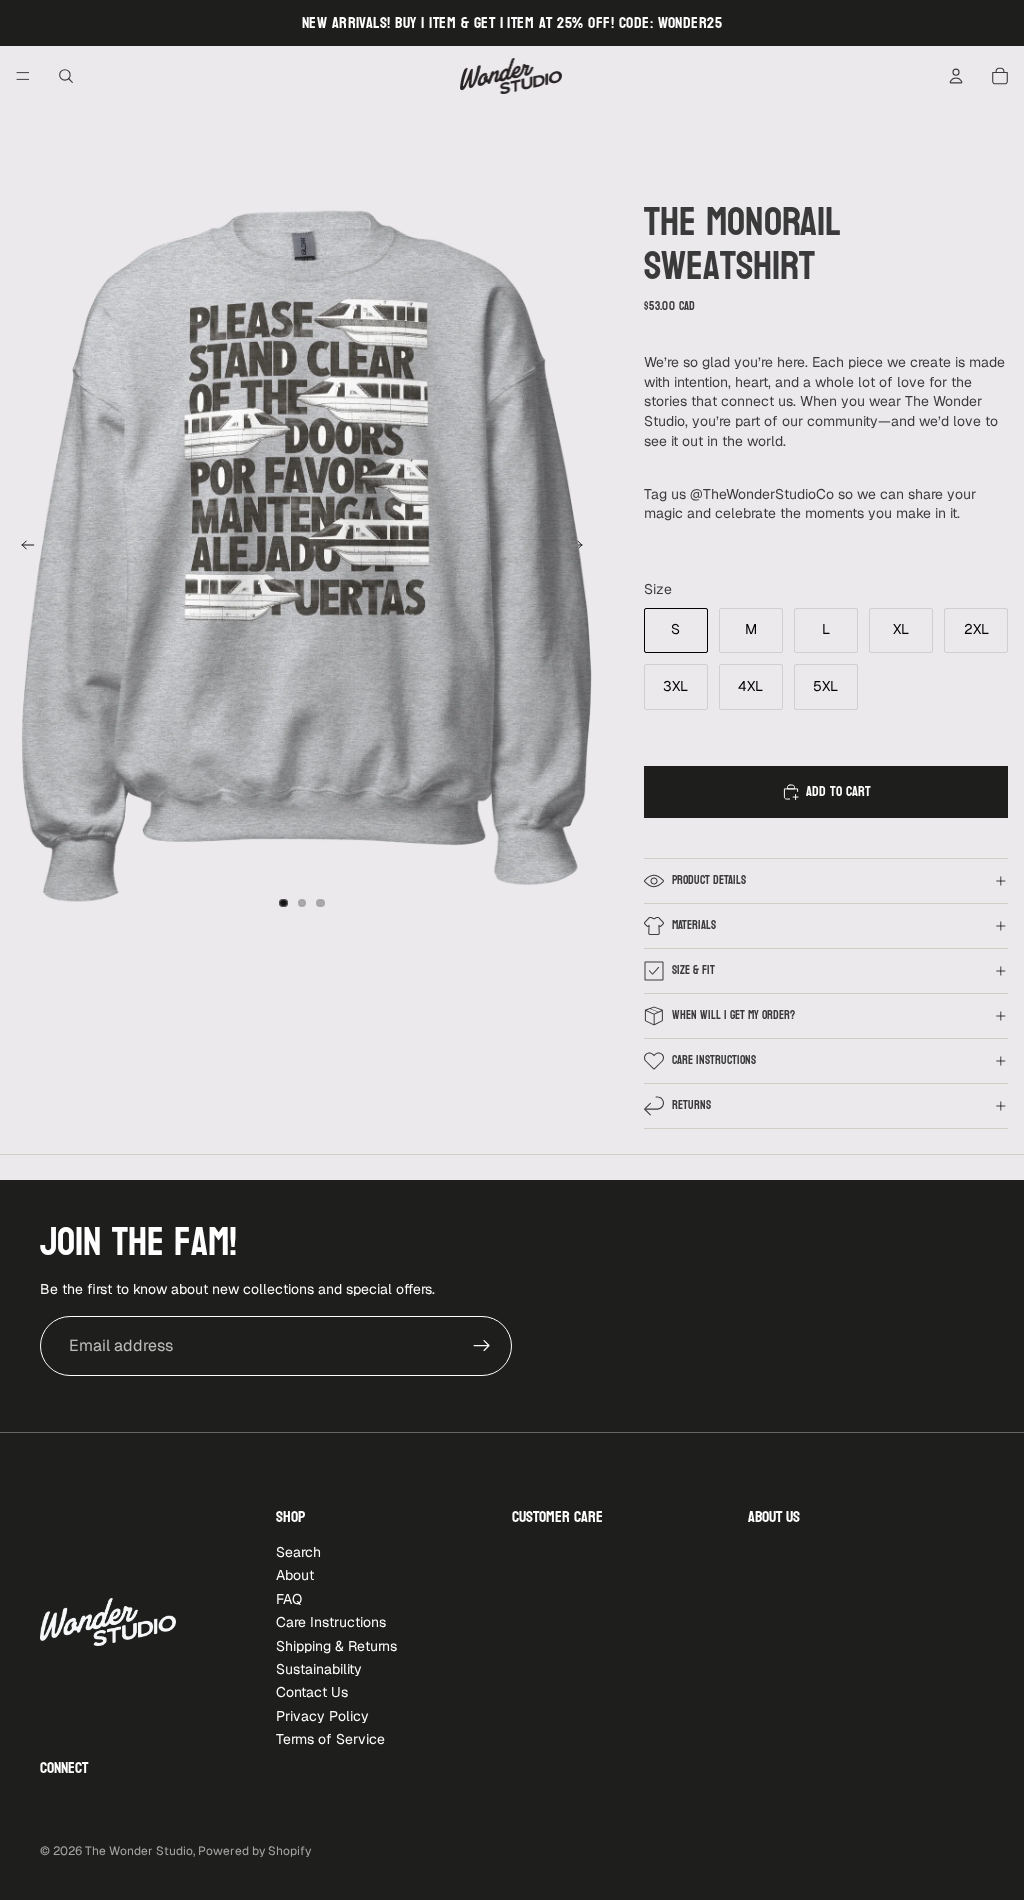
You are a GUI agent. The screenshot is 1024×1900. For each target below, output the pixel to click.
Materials (694, 925)
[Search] (66, 76)
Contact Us (312, 1692)
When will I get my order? (733, 1015)
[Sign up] (482, 1346)
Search (298, 1552)
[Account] (956, 76)
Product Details (709, 880)
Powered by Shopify (254, 1851)
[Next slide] (582, 548)
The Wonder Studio (139, 1851)
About (295, 1575)
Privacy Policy (322, 1715)
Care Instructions (714, 1060)
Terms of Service (330, 1739)
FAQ (289, 1599)
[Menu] (23, 76)
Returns (691, 1105)
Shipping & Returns (336, 1645)
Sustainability (319, 1669)
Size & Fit (693, 970)
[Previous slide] (22, 548)
